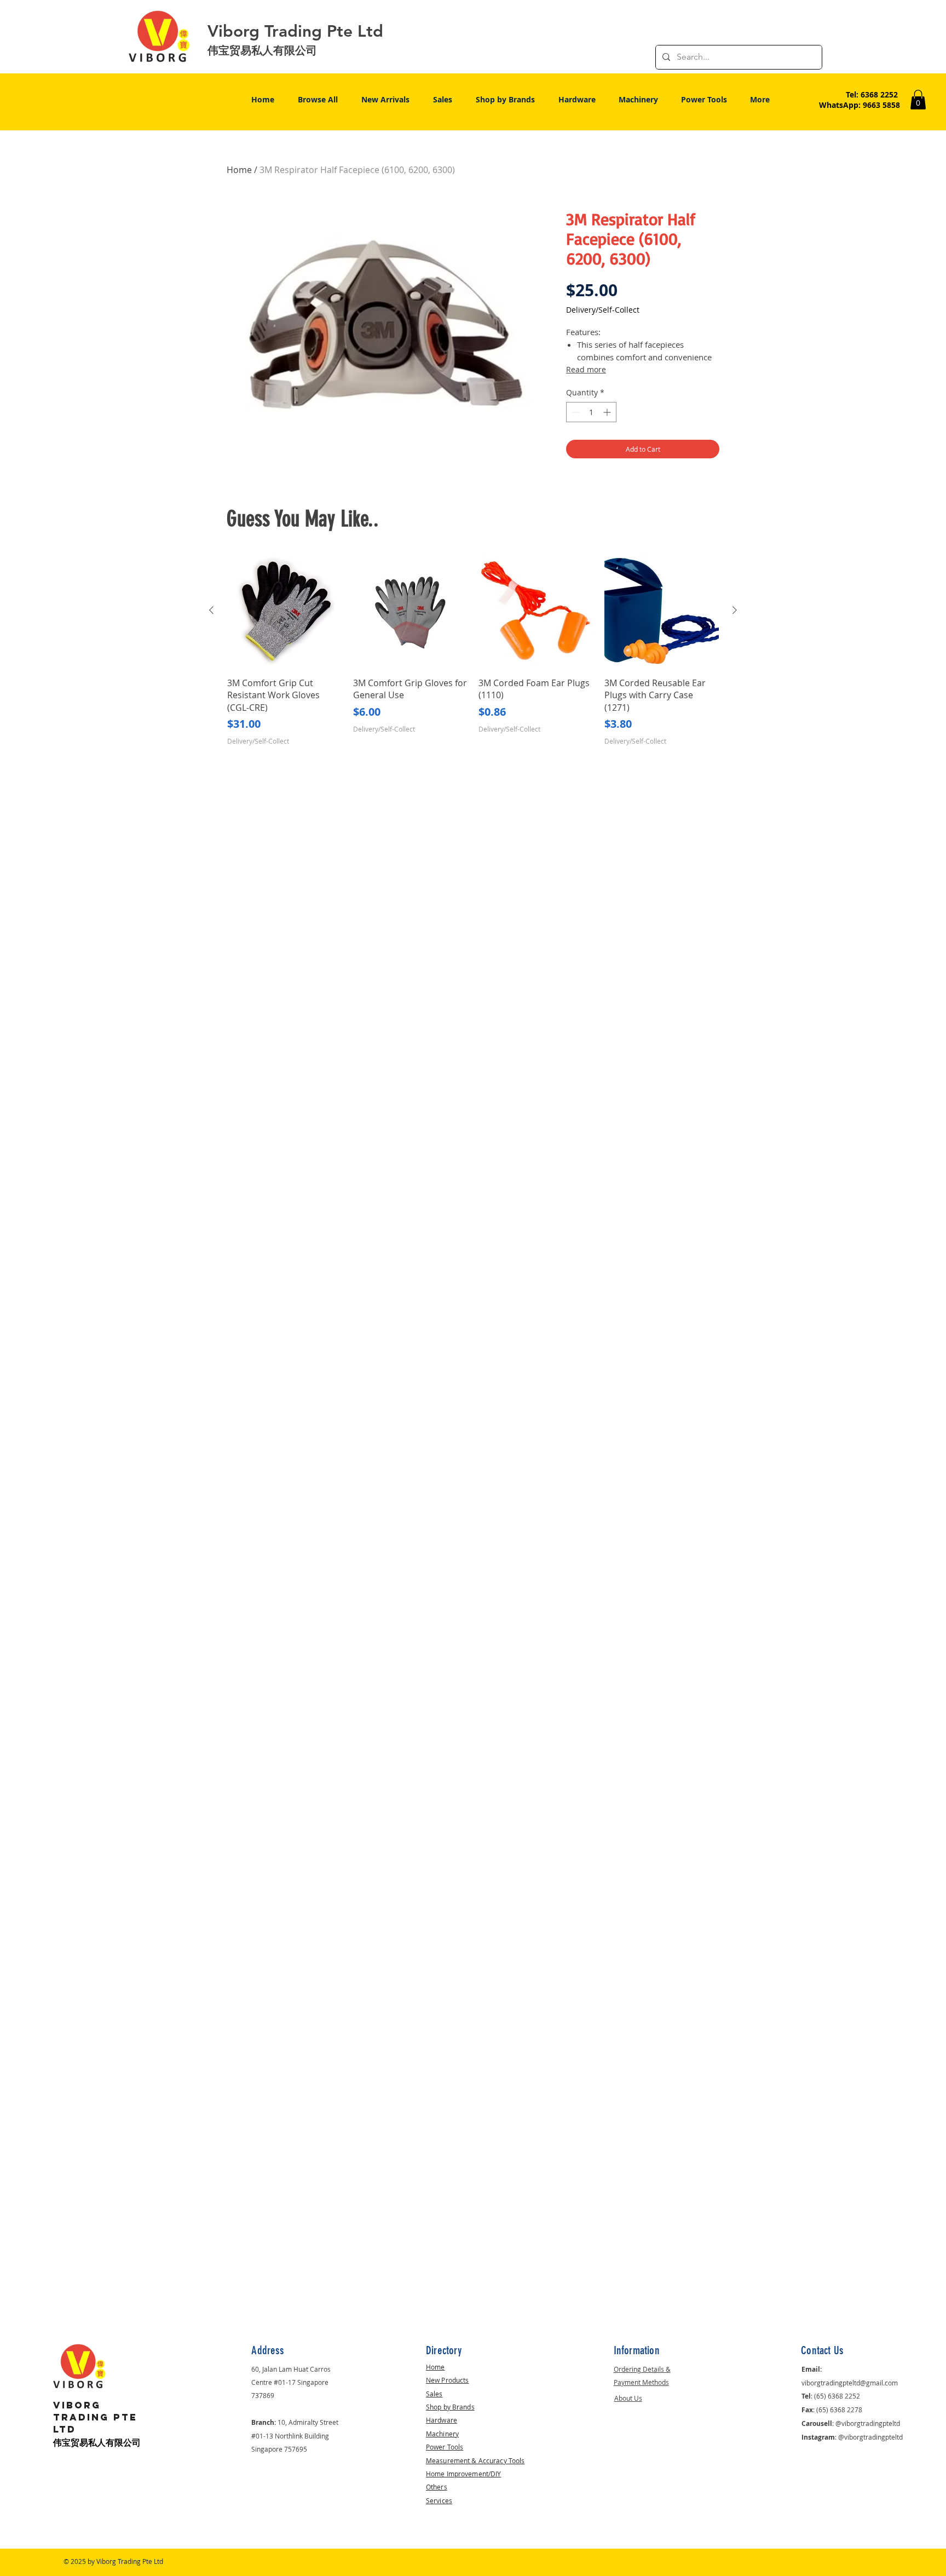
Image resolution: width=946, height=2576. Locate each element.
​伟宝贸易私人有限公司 (97, 2443)
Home (239, 170)
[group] (473, 649)
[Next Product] (735, 610)
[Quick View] (285, 611)
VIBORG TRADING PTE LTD (95, 2417)
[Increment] (608, 412)
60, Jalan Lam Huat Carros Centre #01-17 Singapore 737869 (291, 2382)
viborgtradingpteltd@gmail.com (850, 2383)
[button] (918, 100)
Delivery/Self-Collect (603, 310)
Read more (586, 369)
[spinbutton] (591, 412)
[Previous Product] (211, 610)
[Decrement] (575, 412)
